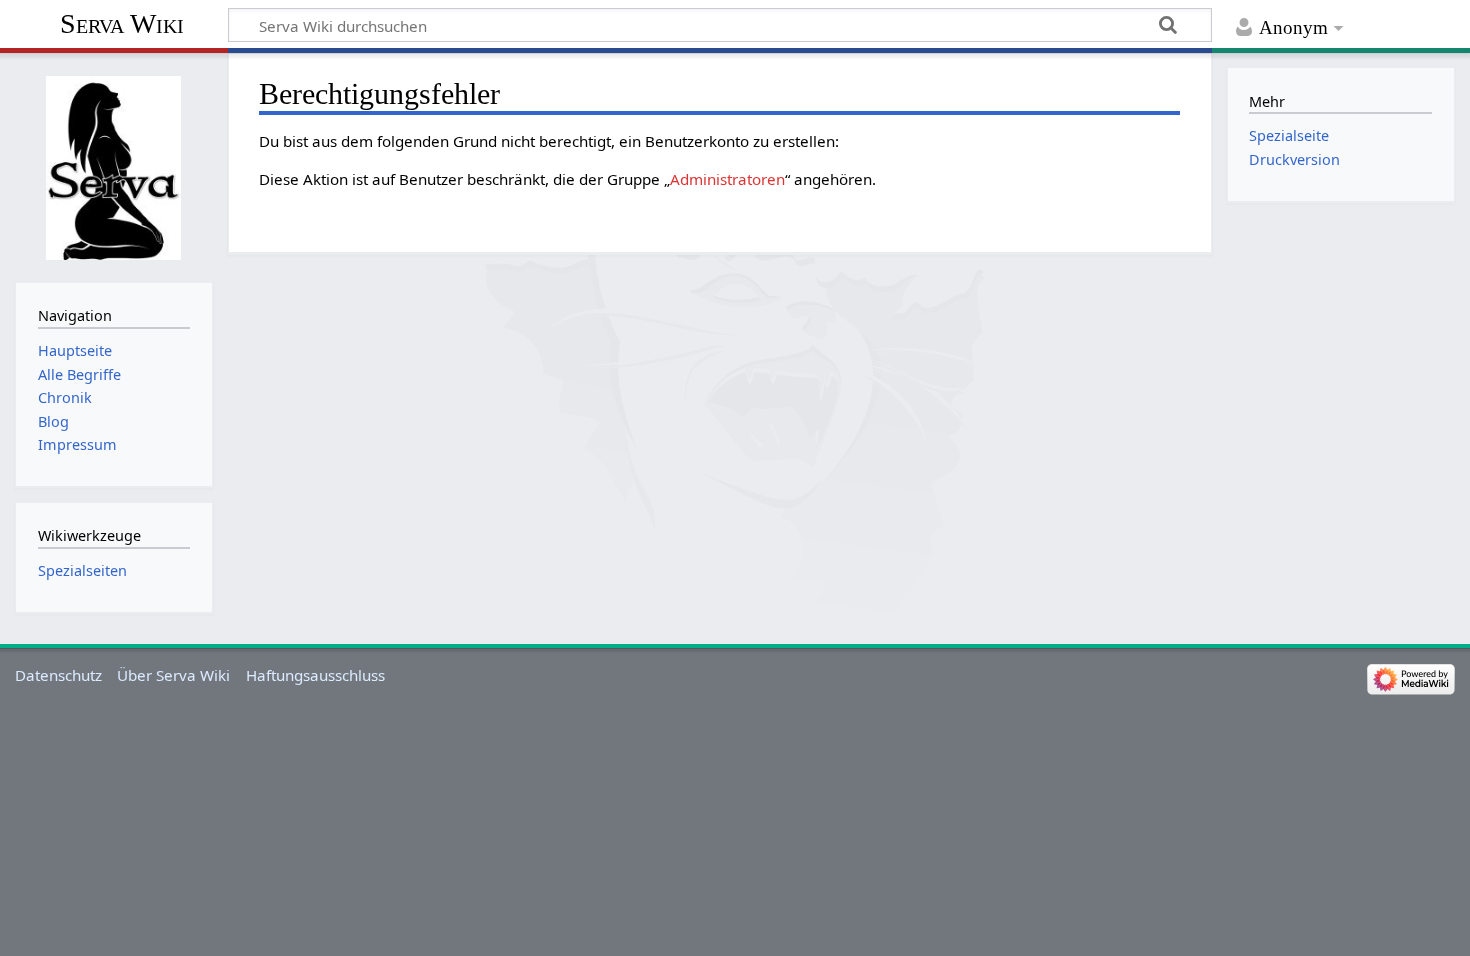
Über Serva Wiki (173, 675)
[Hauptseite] (114, 165)
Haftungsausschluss (315, 675)
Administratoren (727, 179)
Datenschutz (58, 675)
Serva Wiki (122, 23)
